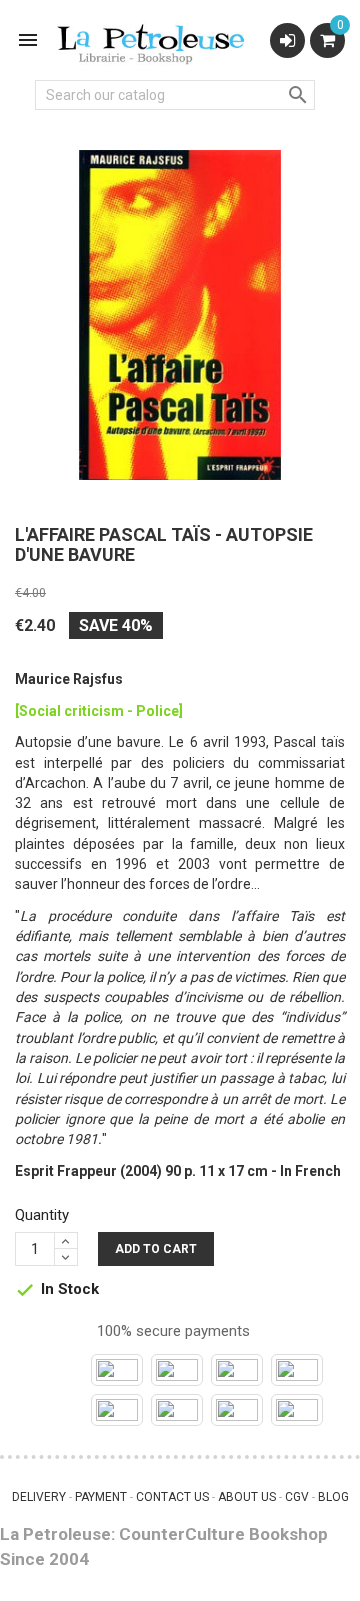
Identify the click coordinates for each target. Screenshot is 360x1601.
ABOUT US (247, 1497)
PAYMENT (101, 1497)
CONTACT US (172, 1497)
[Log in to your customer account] (287, 40)
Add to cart (156, 1249)
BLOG (333, 1497)
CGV (297, 1497)
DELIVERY (39, 1497)
